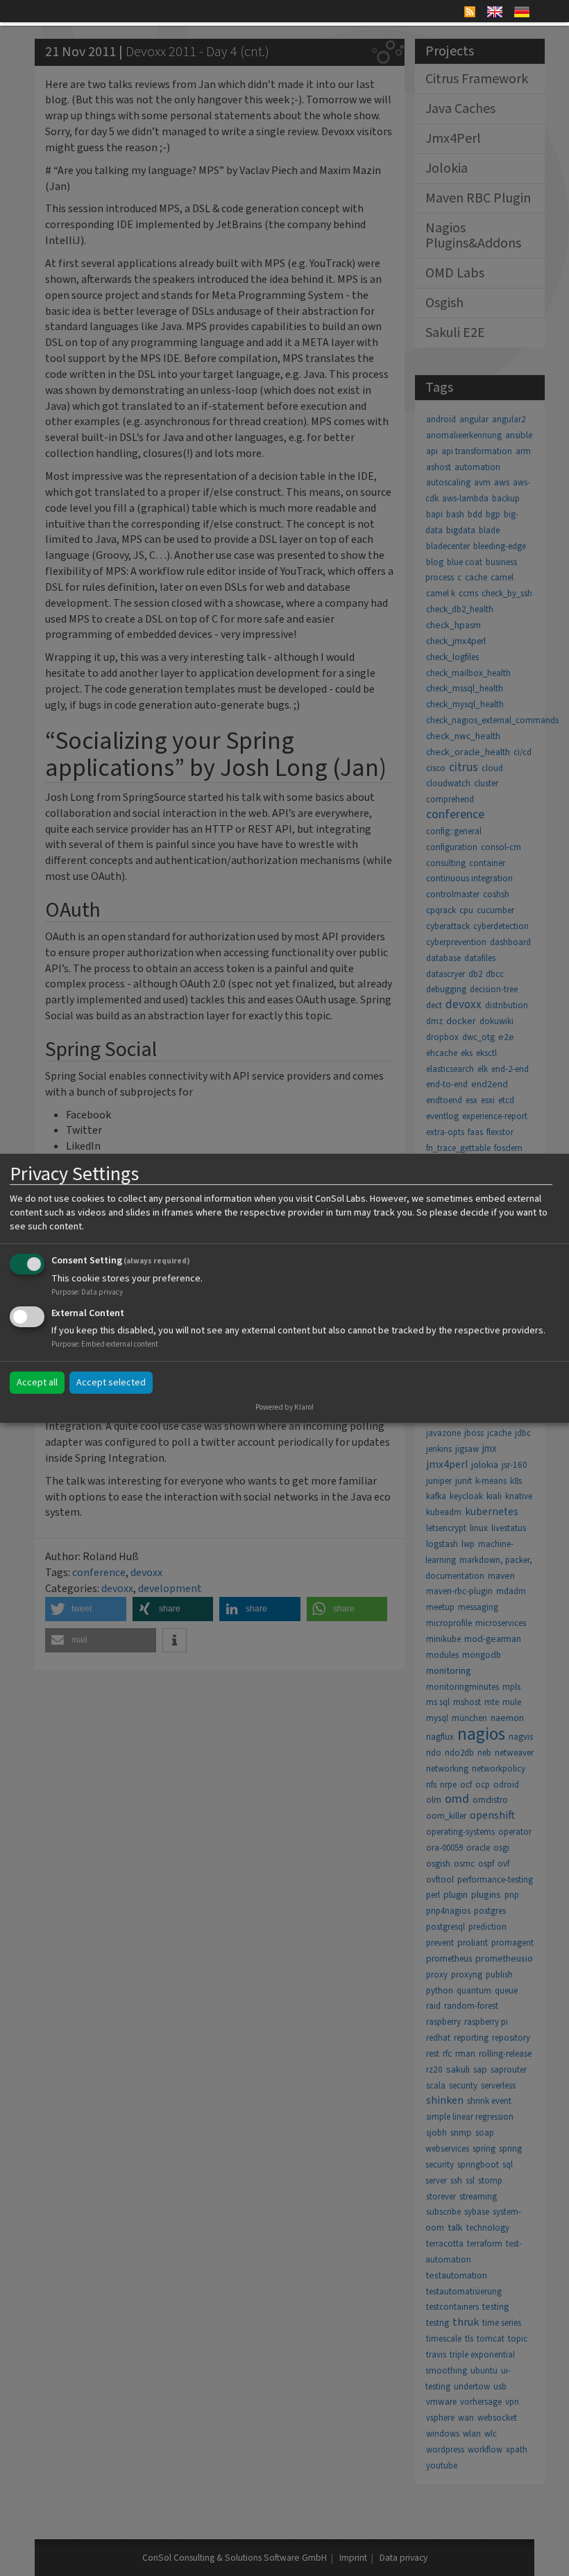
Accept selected (111, 1383)
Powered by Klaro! (284, 1407)
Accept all (37, 1383)
